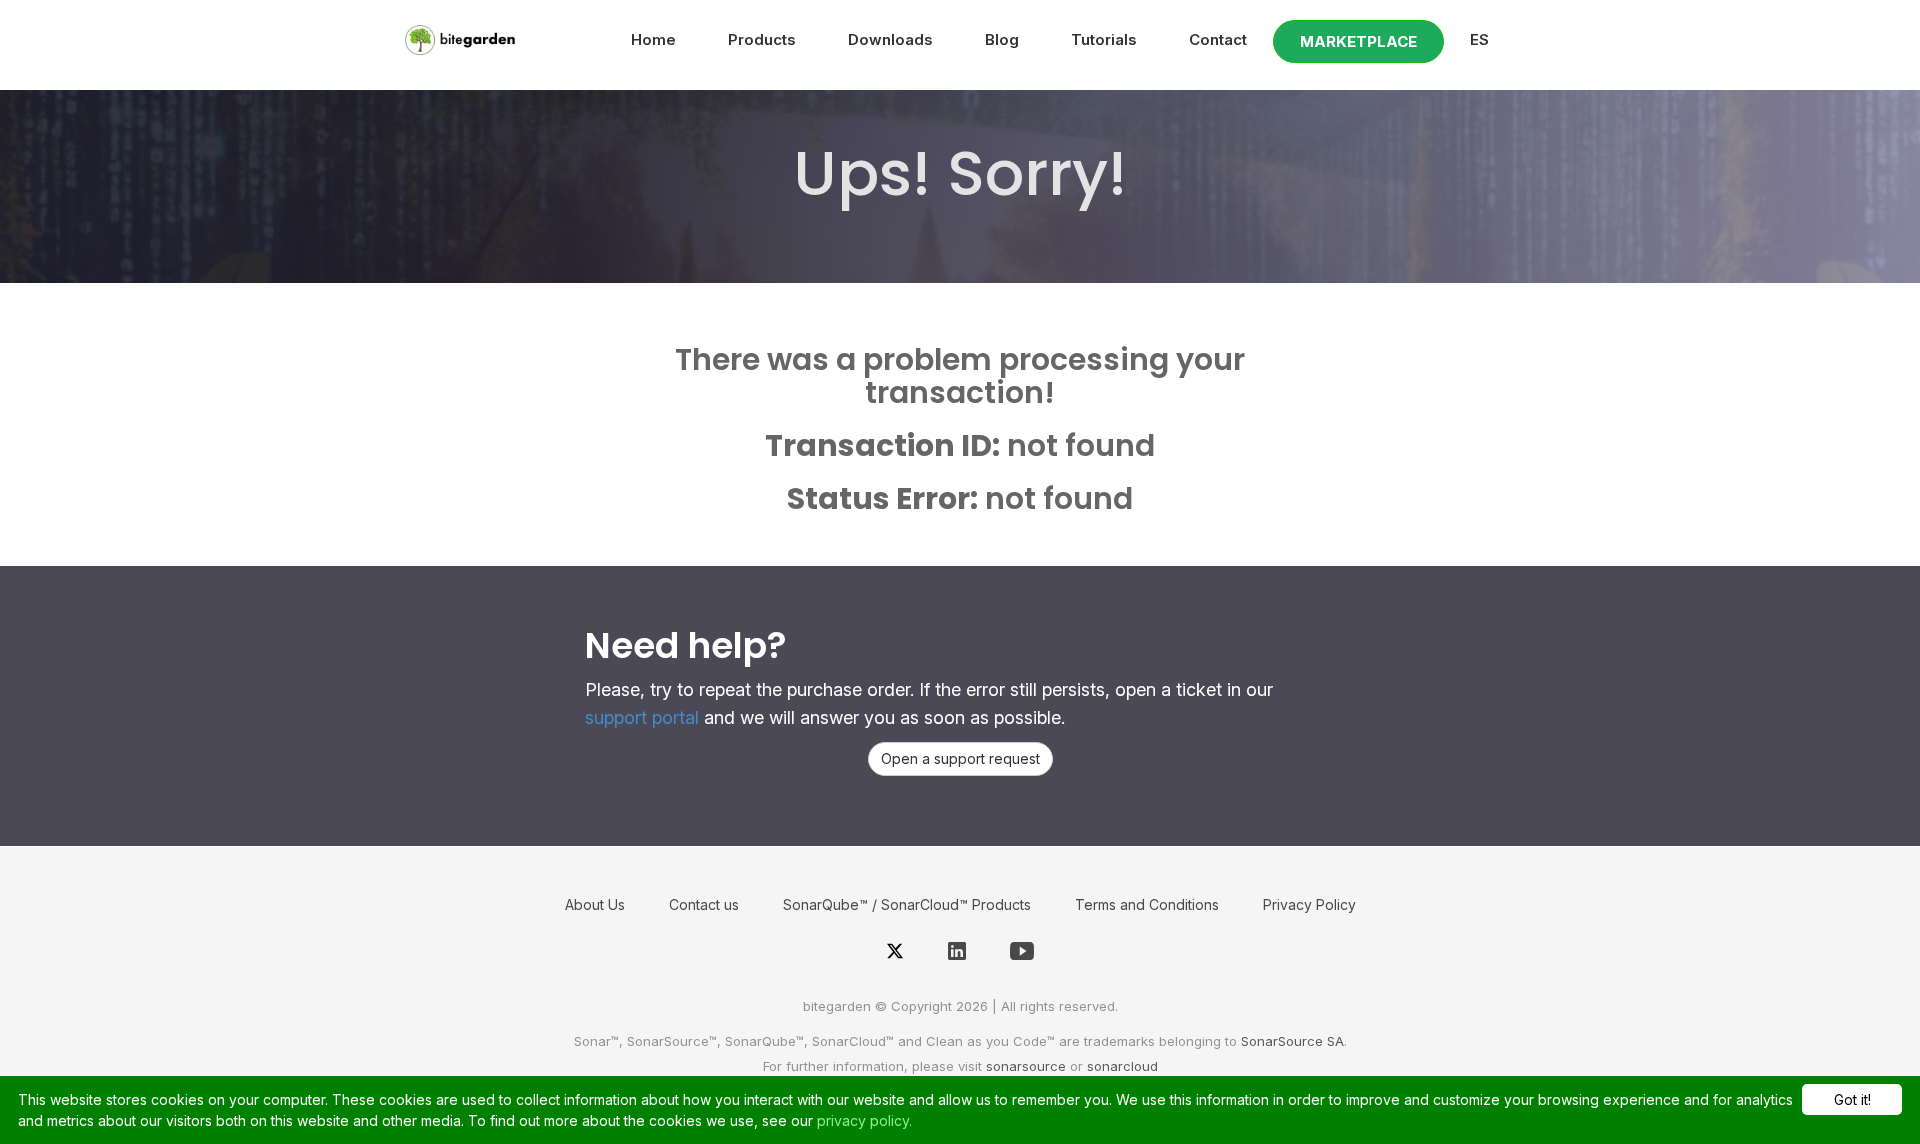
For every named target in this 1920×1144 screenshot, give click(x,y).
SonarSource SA (1292, 1041)
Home (653, 39)
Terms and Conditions (1147, 904)
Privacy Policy (1309, 904)
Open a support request (960, 758)
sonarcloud (1122, 1066)
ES (1479, 39)
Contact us (704, 904)
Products (762, 39)
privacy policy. (864, 1120)
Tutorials (1104, 39)
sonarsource (1026, 1066)
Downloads (890, 39)
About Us (595, 904)
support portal (642, 717)
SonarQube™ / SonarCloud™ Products (907, 904)
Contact (1218, 39)
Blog (1002, 39)
